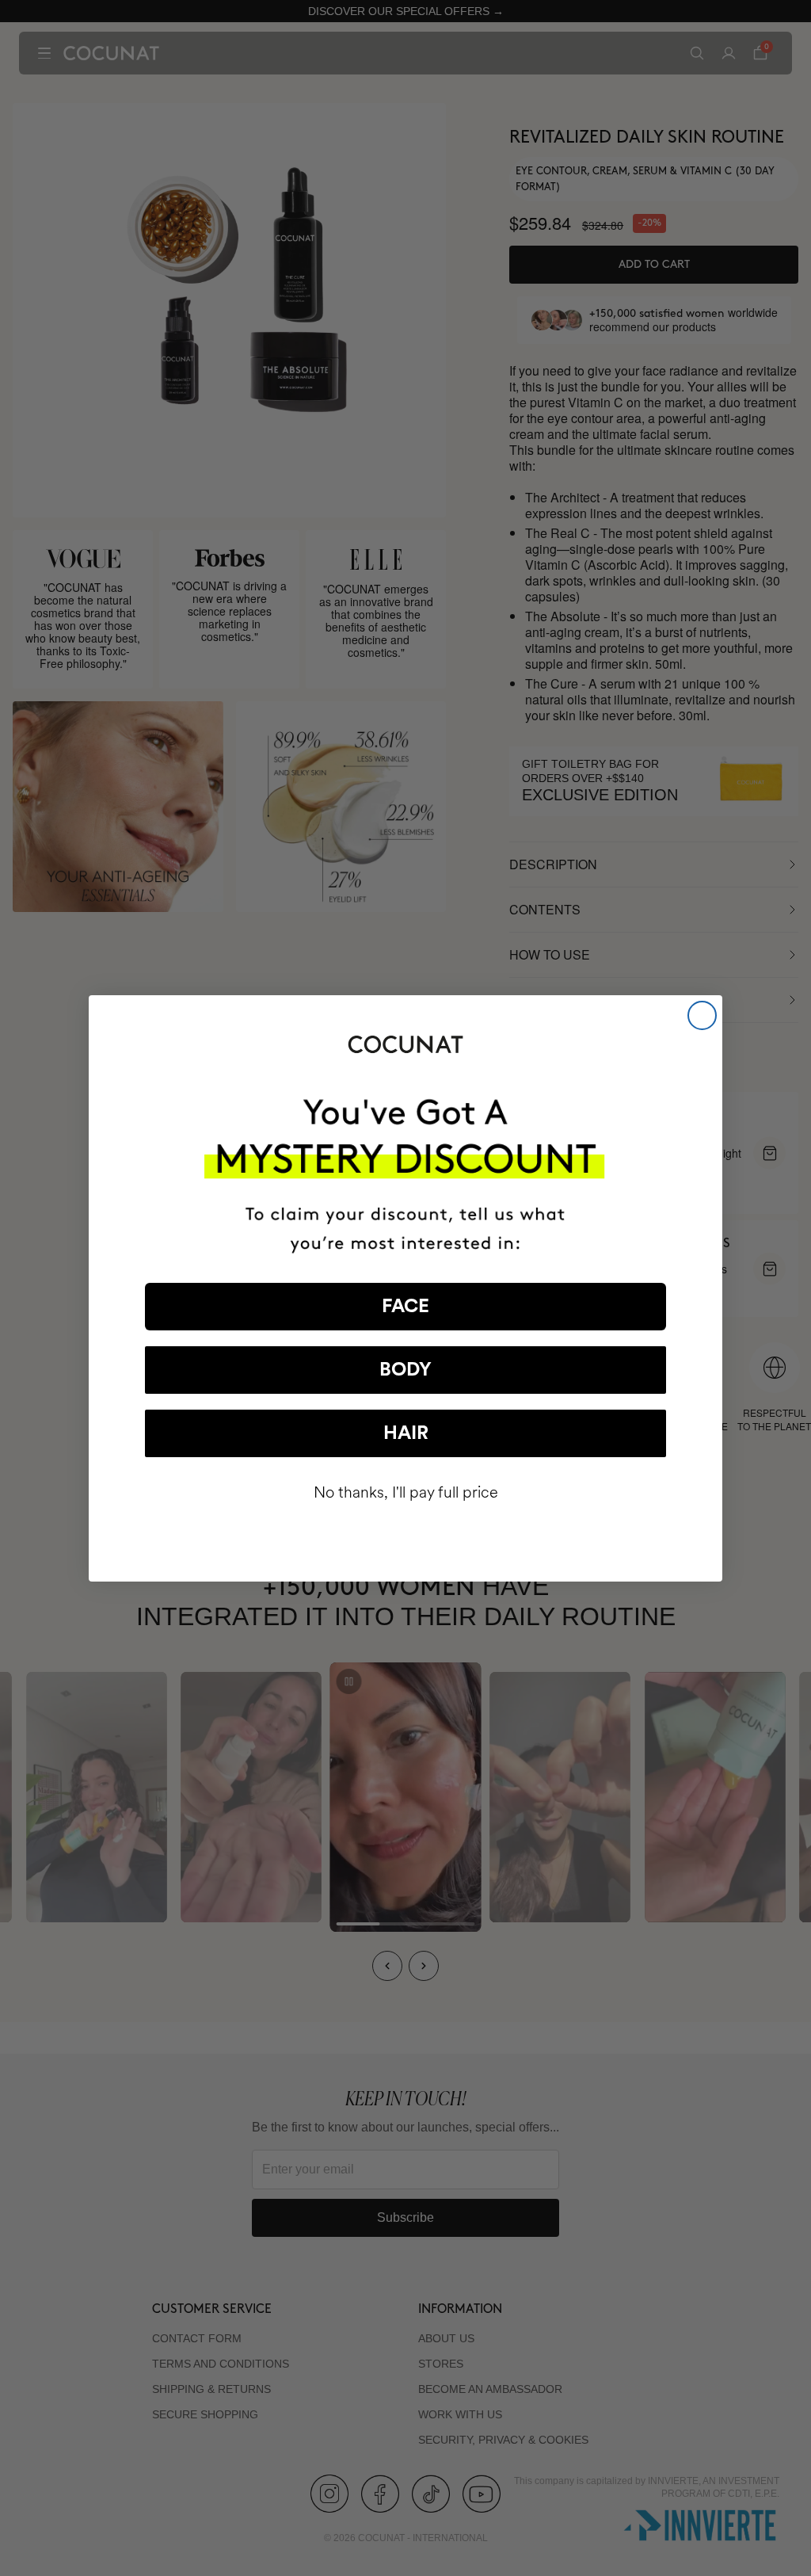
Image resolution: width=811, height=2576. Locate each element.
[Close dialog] (702, 1015)
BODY (405, 1370)
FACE (405, 1307)
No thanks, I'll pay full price (406, 1492)
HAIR (406, 1433)
